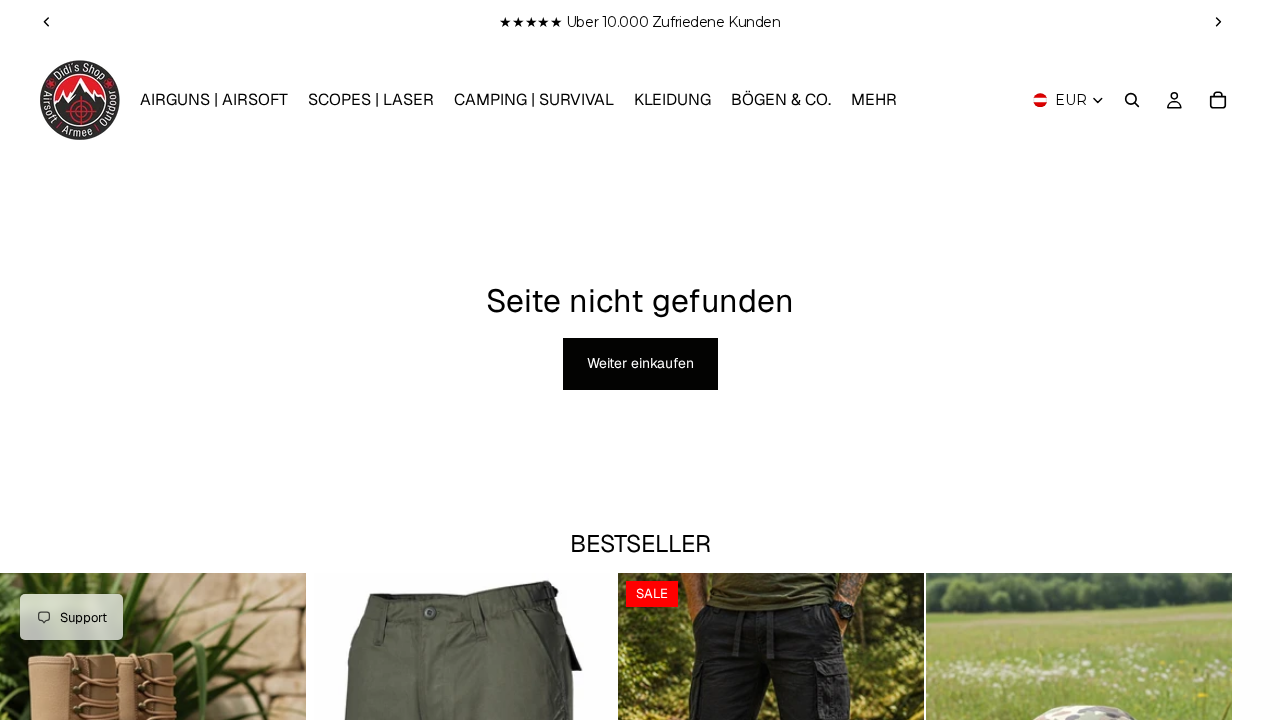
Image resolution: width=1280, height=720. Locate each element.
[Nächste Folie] (1218, 22)
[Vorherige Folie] (47, 22)
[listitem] (874, 100)
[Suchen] (1132, 100)
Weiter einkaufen (640, 363)
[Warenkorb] (1218, 100)
